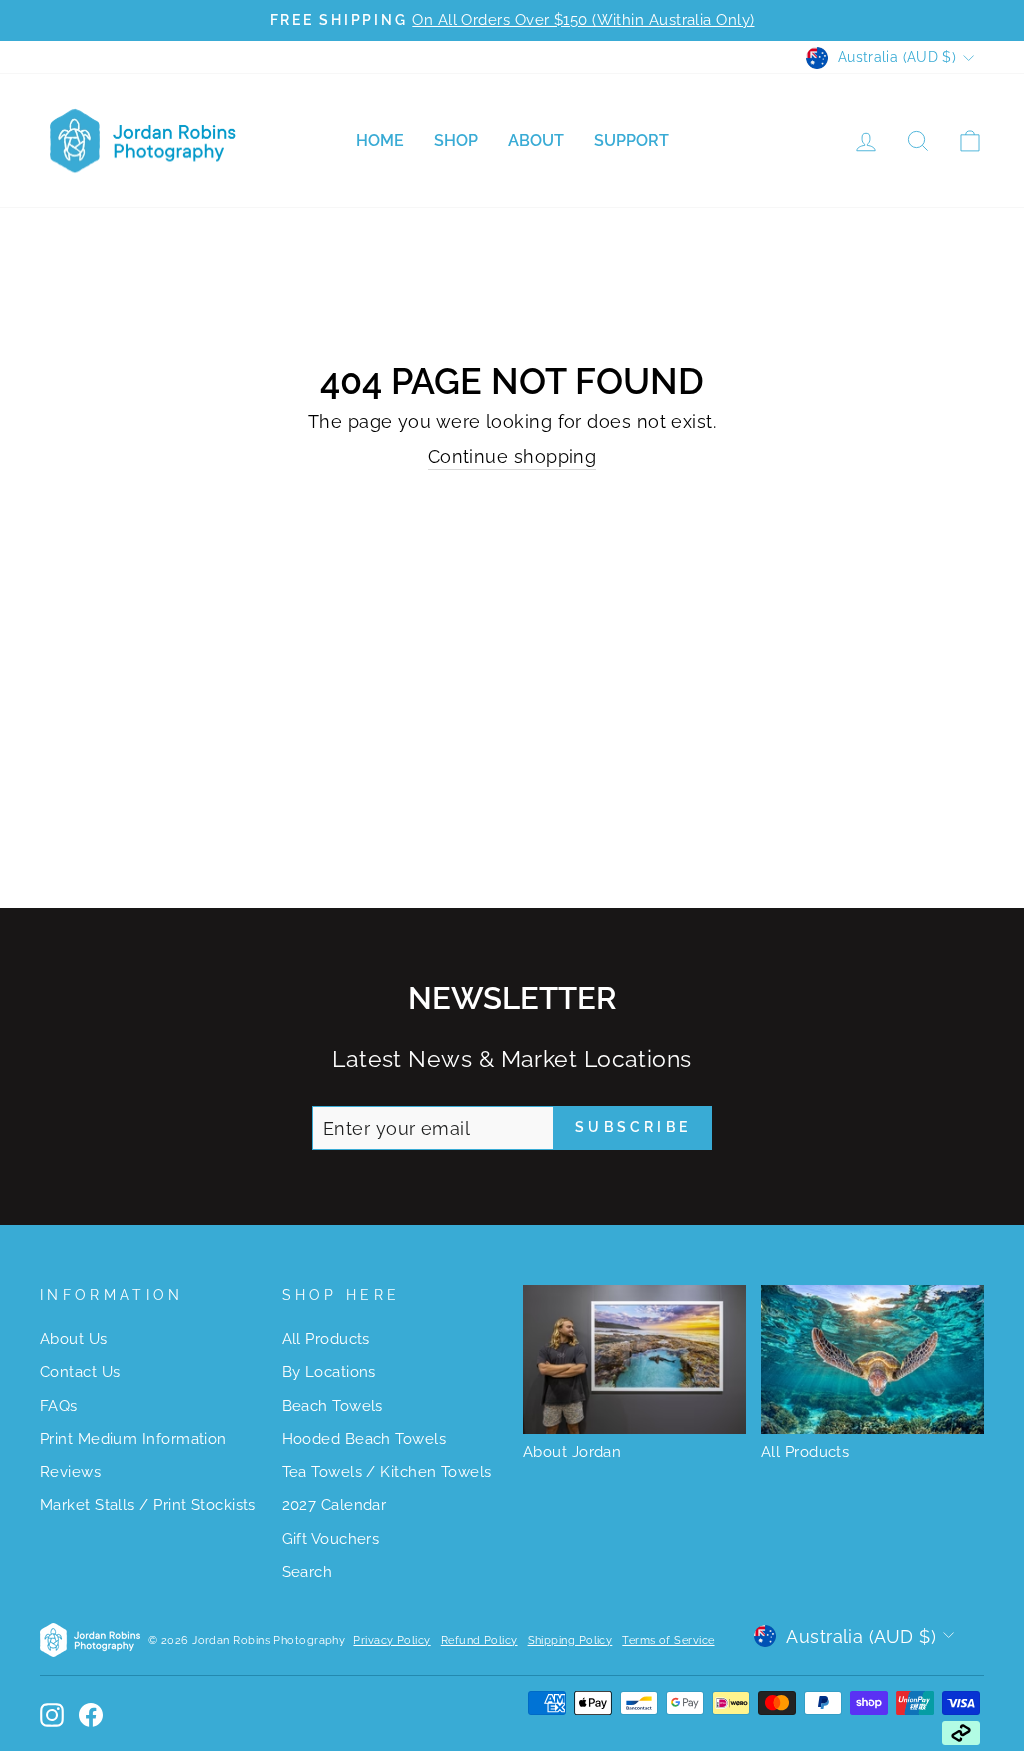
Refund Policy (479, 1640)
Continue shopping (512, 456)
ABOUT (536, 140)
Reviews (70, 1472)
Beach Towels (332, 1406)
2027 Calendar (334, 1505)
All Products (326, 1339)
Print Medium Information (133, 1439)
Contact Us (80, 1372)
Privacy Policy (391, 1640)
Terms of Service (668, 1640)
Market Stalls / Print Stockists (148, 1505)
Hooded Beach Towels (364, 1439)
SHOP (456, 140)
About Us (74, 1339)
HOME (380, 140)
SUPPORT (631, 140)
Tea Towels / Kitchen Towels (387, 1472)
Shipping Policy (570, 1640)
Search (307, 1572)
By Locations (329, 1372)
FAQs (59, 1406)
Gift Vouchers (331, 1539)
